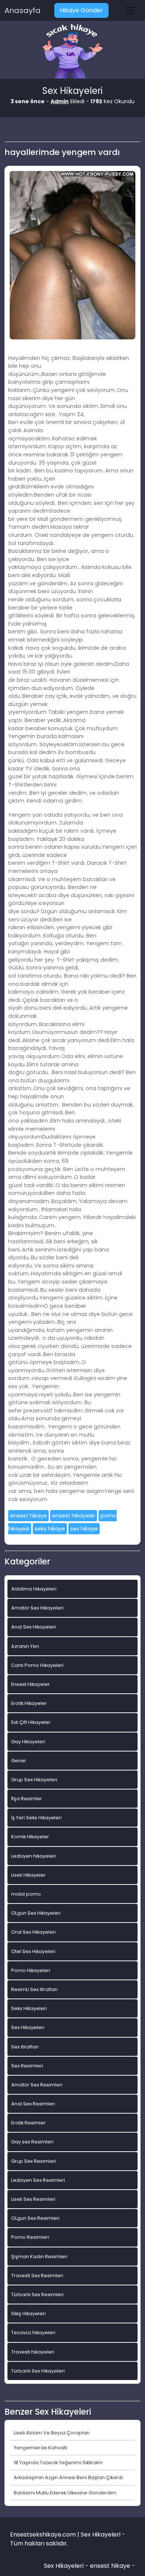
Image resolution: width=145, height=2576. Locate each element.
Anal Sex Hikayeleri (34, 1627)
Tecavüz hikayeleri (33, 2333)
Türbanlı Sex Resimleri (37, 2295)
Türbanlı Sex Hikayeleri (38, 2371)
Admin (60, 101)
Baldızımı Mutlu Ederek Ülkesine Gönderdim (65, 2493)
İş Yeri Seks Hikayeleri (36, 1818)
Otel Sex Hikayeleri (33, 1951)
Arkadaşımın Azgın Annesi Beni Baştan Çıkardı (68, 2477)
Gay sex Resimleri (32, 2142)
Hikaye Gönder (81, 10)
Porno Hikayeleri (31, 1970)
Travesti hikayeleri (33, 2352)
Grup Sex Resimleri (34, 2161)
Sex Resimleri (27, 2066)
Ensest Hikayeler (30, 1684)
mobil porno (26, 1894)
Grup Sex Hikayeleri (34, 1780)
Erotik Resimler (28, 2123)
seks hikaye (50, 1529)
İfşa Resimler (27, 1799)
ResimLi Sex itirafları (34, 1989)
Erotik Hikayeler (29, 1703)
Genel (18, 1761)
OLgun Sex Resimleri (35, 2218)
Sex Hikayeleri (28, 2027)
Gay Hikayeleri (28, 1742)
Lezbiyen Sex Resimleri (38, 2180)
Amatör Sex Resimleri (37, 2085)
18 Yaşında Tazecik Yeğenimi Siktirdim (58, 2463)
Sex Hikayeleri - (67, 2566)
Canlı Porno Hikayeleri (37, 1665)
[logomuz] (72, 52)
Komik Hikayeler (30, 1837)
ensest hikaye (28, 1516)
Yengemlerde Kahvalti (41, 2448)
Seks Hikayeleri (29, 2008)
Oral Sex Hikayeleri (33, 1932)
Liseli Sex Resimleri (33, 2199)
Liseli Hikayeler (28, 1875)
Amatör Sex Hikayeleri (37, 1608)
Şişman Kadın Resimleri (39, 2257)
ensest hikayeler (74, 1516)
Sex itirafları (25, 2047)
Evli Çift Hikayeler (31, 1722)
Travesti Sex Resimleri (37, 2276)
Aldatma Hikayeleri (34, 1589)
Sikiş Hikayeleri (28, 2314)
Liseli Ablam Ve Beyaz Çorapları (52, 2433)
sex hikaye (84, 1529)
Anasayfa (22, 10)
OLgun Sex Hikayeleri (36, 1913)
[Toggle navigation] (130, 10)
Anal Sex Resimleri (33, 2104)
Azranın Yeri (25, 1646)
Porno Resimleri (30, 2237)
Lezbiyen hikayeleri (34, 1856)
